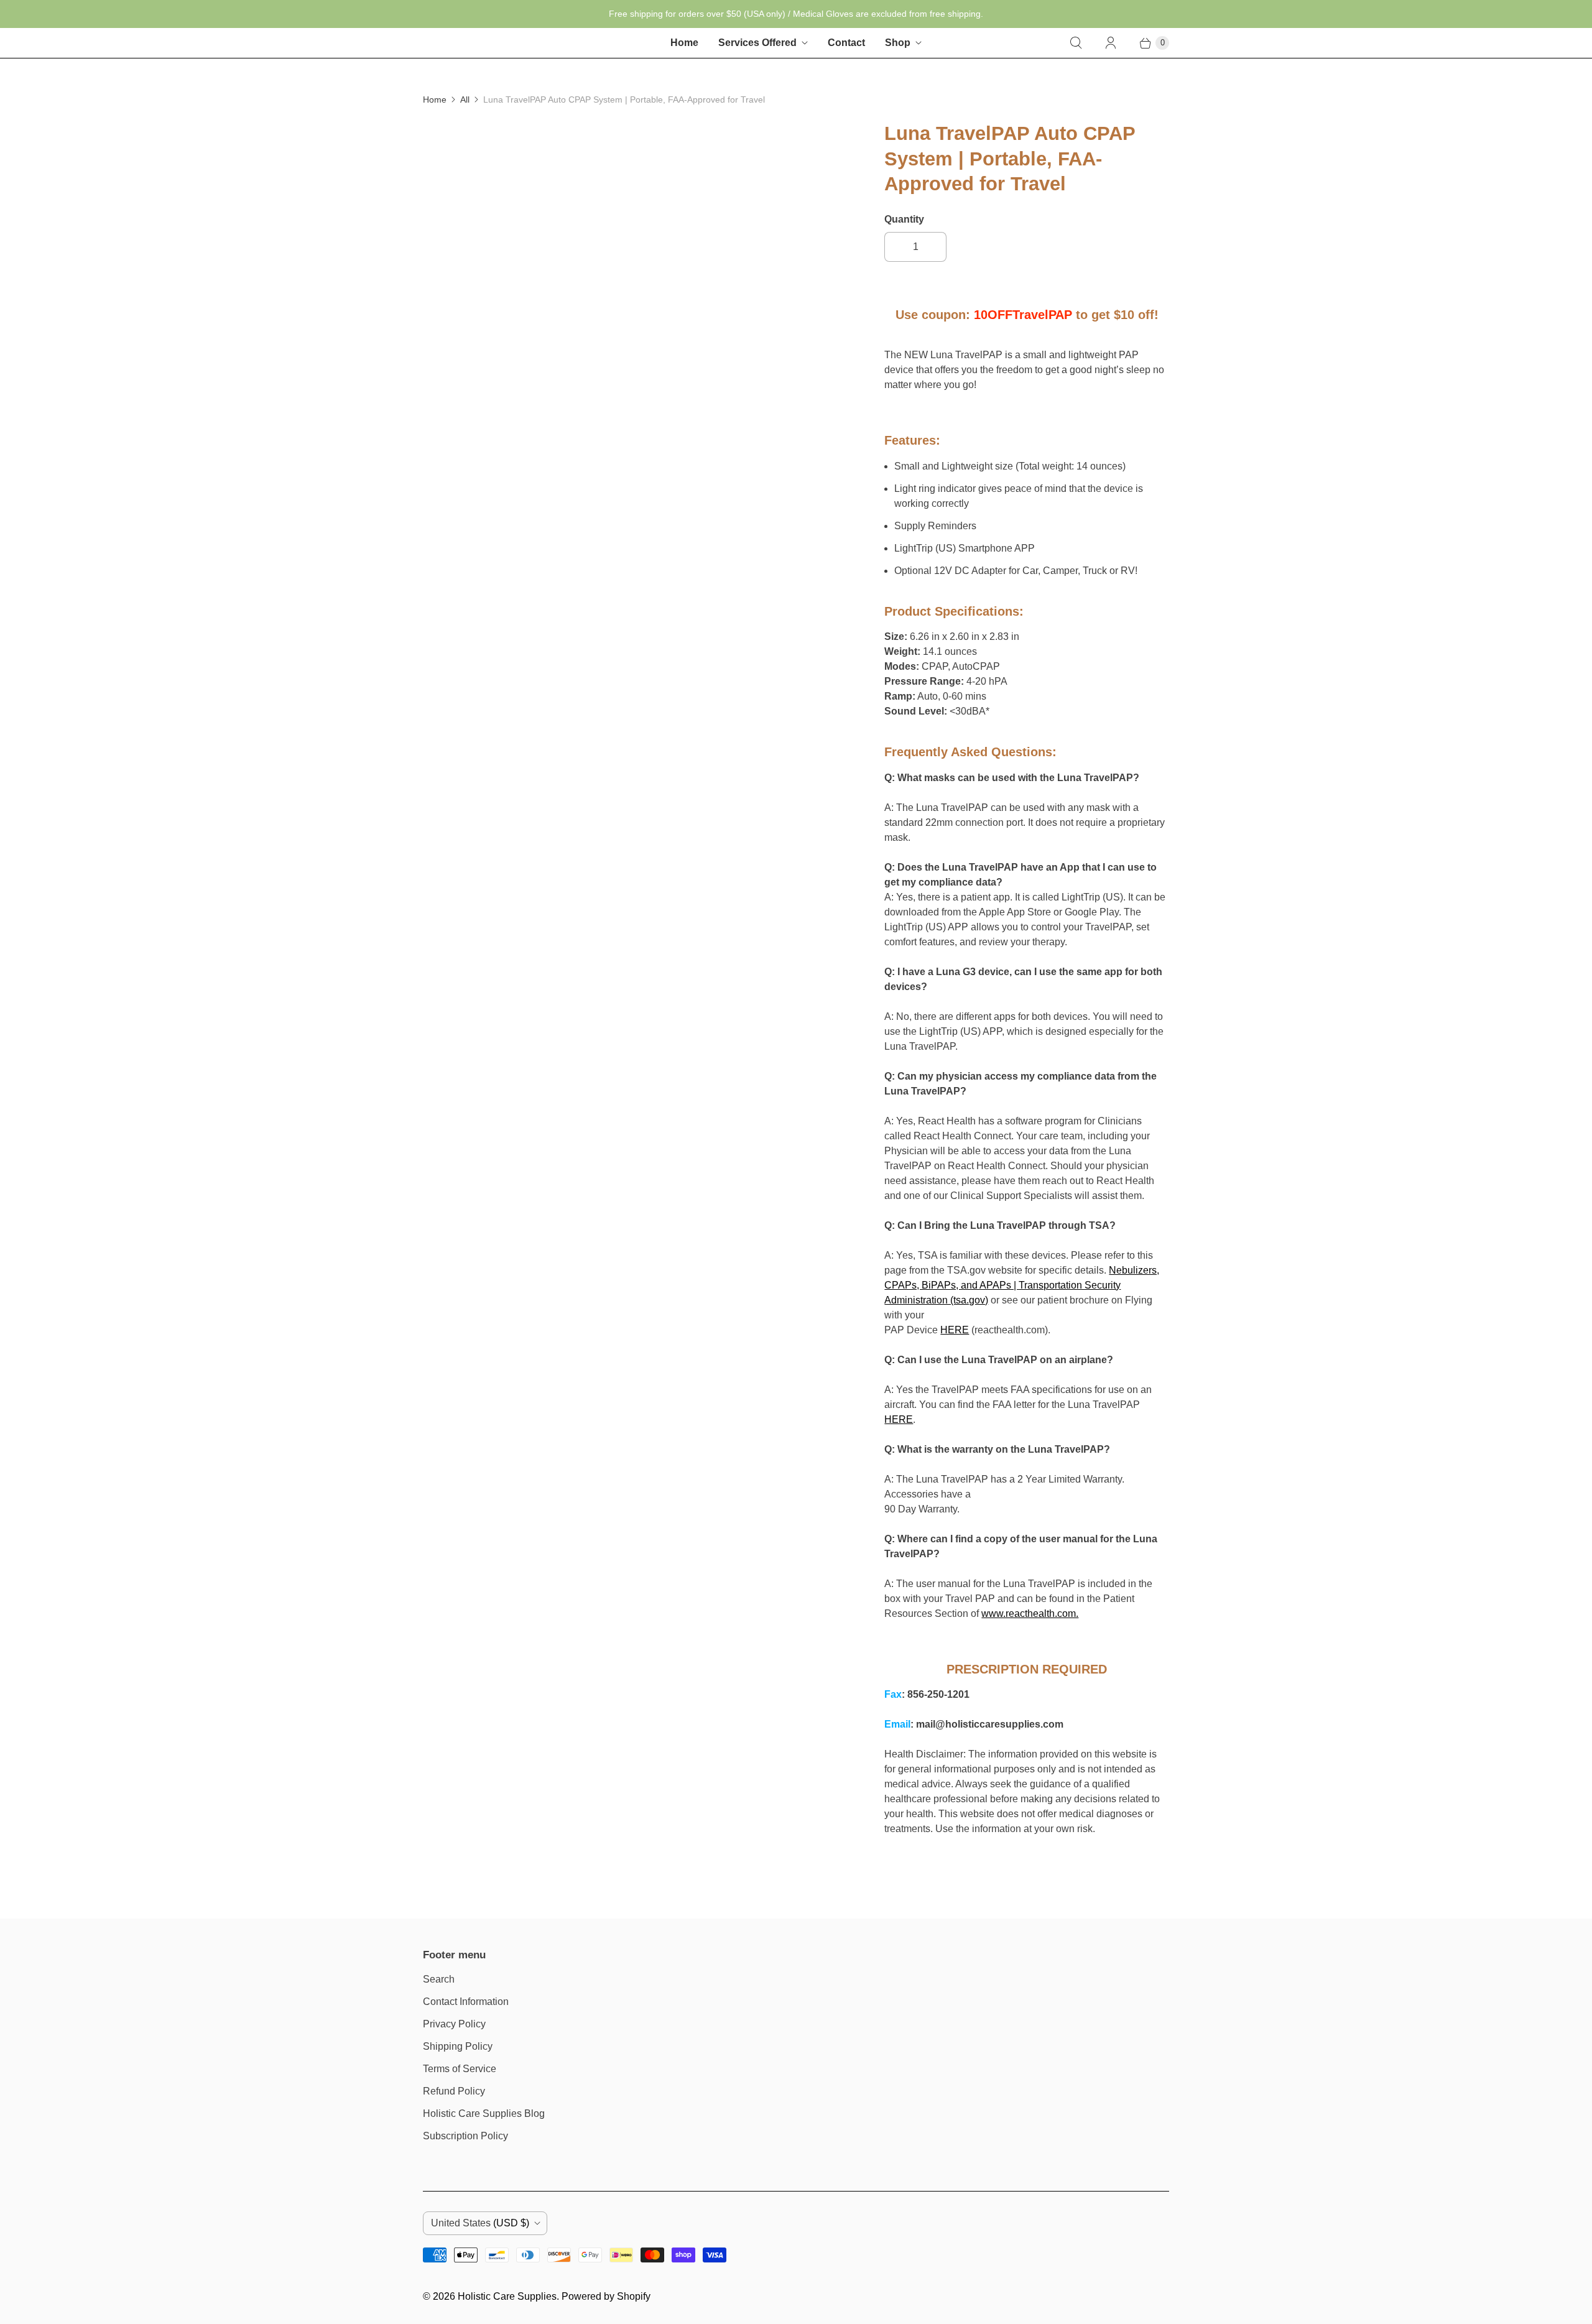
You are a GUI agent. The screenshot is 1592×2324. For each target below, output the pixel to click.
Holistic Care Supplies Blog (484, 2113)
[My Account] (1111, 43)
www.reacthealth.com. (1030, 1613)
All (465, 100)
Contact (846, 43)
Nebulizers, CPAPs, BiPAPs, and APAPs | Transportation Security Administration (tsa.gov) (1022, 1285)
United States (480, 2223)
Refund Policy (454, 2091)
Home (684, 43)
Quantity (904, 219)
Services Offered (757, 43)
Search (439, 1979)
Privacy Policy (454, 2024)
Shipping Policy (458, 2046)
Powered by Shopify (606, 2296)
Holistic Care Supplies (507, 2296)
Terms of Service (460, 2069)
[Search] (1076, 43)
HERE (955, 1330)
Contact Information (466, 2002)
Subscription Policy (465, 2136)
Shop (898, 43)
